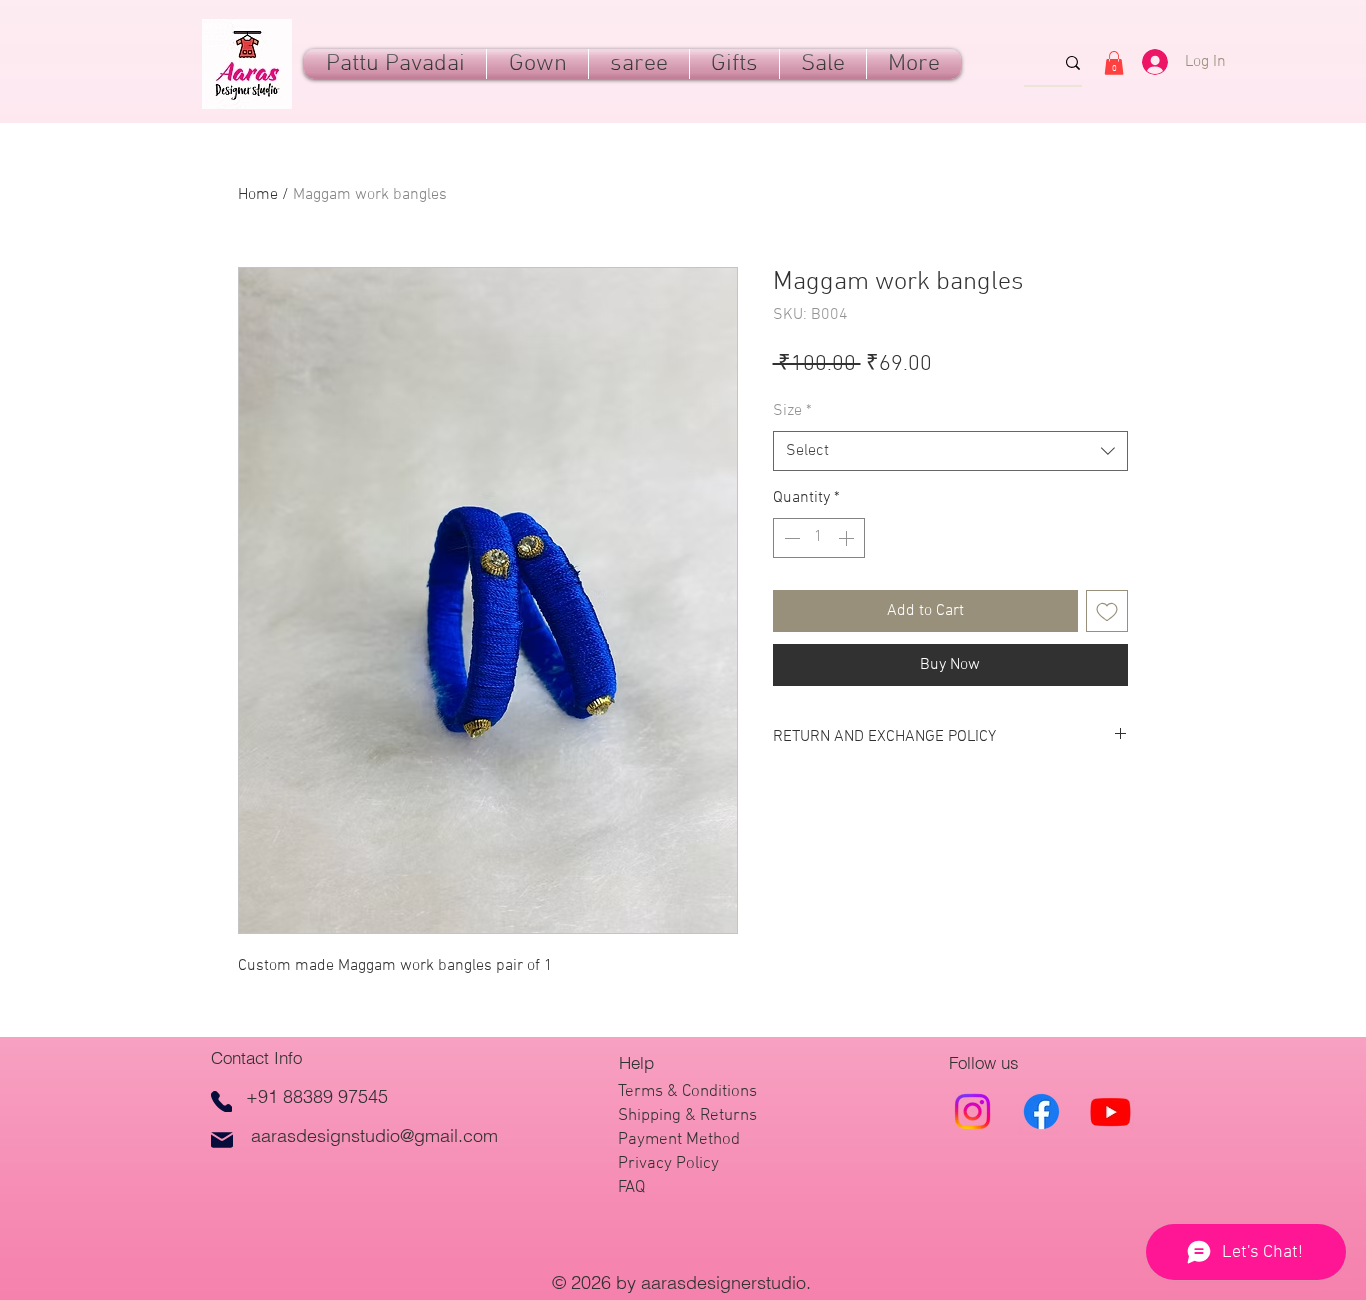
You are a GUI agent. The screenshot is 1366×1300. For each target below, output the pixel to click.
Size (792, 411)
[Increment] (848, 538)
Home (258, 195)
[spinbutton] (819, 538)
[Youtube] (1110, 1111)
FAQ (631, 1188)
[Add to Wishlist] (1107, 611)
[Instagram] (972, 1111)
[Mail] (222, 1140)
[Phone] (221, 1101)
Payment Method (679, 1140)
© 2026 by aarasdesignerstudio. (684, 1282)
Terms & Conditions (687, 1092)
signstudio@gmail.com (407, 1135)
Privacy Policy (668, 1164)
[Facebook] (1041, 1111)
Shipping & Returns (687, 1116)
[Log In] (1147, 62)
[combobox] (950, 451)
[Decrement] (790, 538)
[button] (734, 64)
